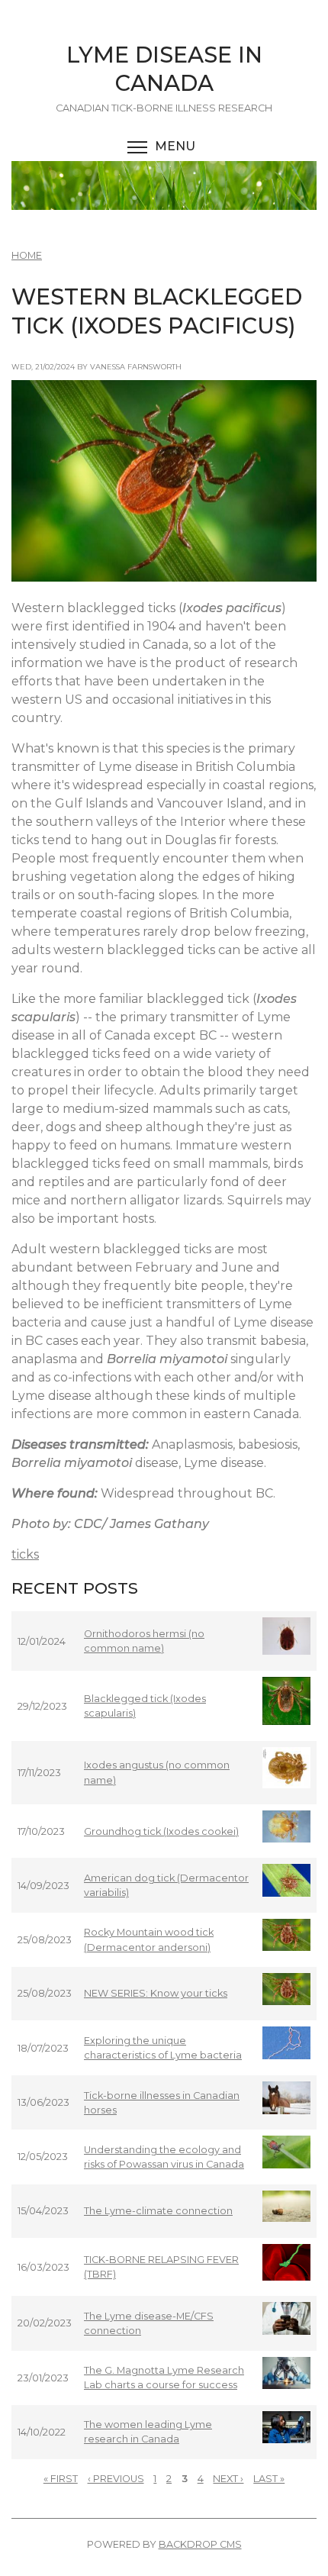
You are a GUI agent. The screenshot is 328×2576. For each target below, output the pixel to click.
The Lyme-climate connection (158, 2211)
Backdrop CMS (200, 2544)
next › (228, 2479)
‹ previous (116, 2479)
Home (27, 255)
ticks (25, 1554)
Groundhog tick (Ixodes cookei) (161, 1831)
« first (61, 2479)
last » (269, 2479)
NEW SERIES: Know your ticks (156, 1993)
